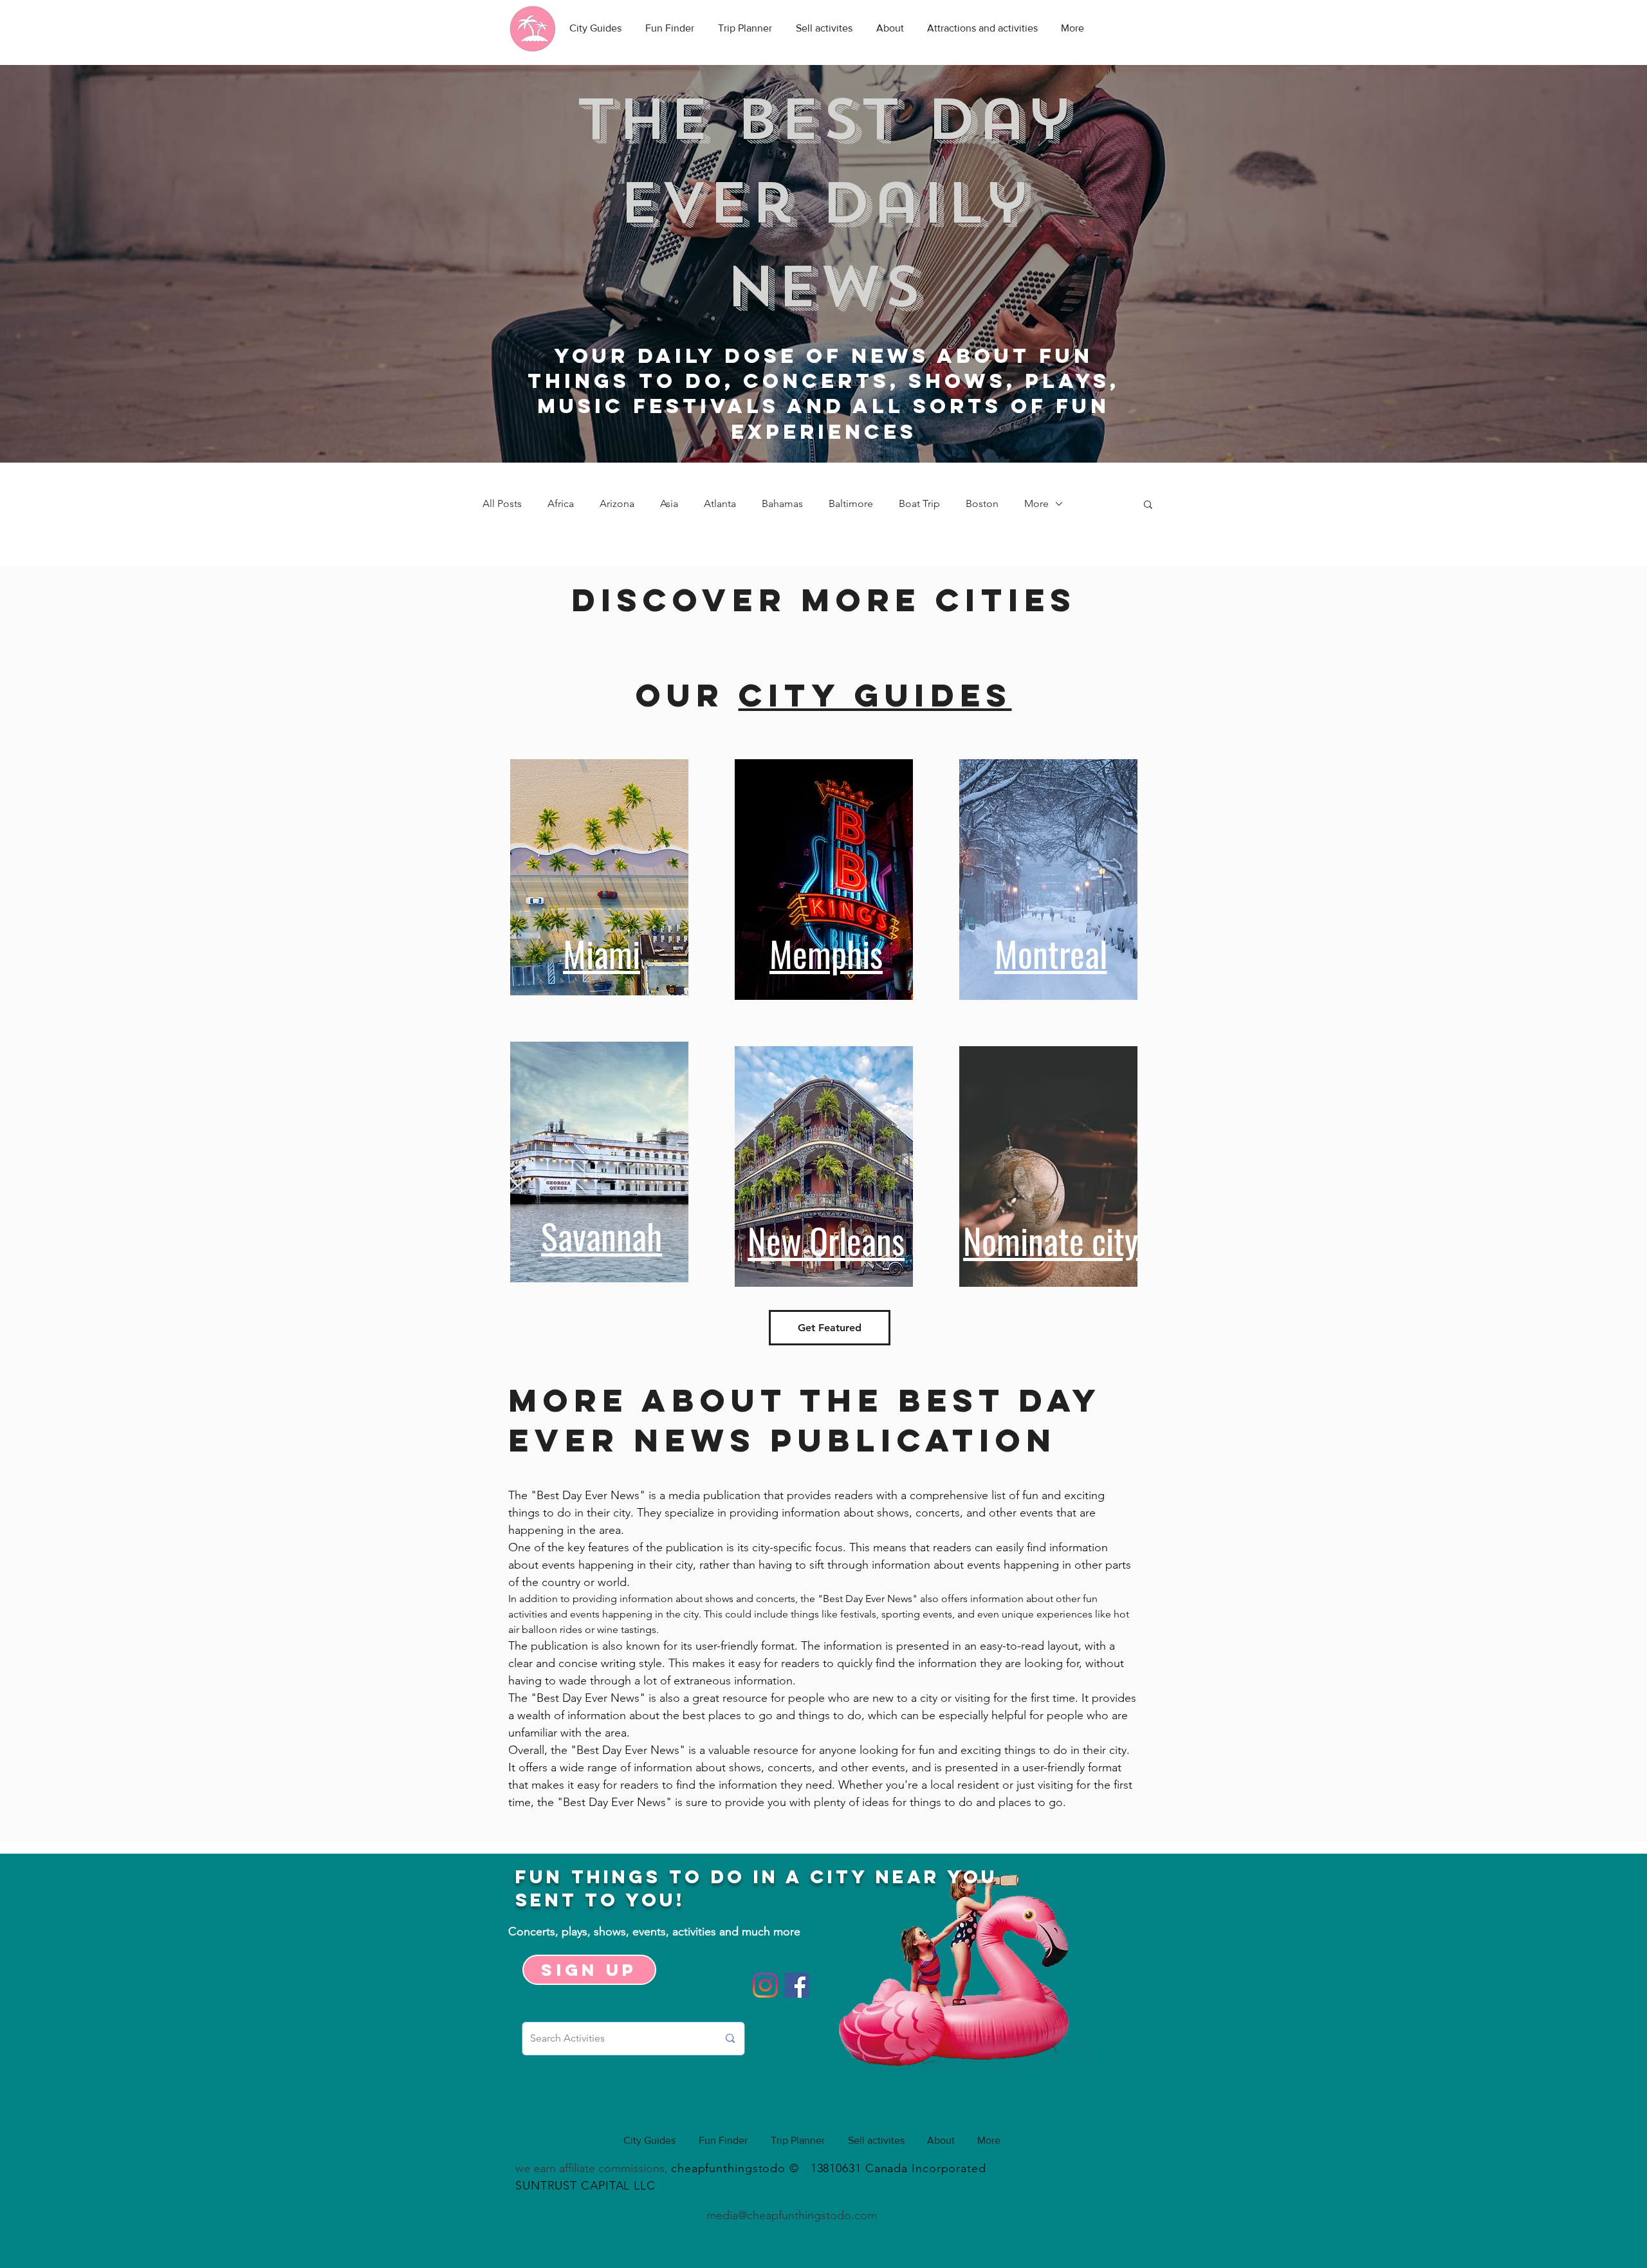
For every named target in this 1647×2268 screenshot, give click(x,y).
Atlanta (720, 503)
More (1036, 503)
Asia (669, 503)
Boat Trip (919, 503)
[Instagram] (765, 1985)
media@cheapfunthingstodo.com (792, 2215)
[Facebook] (797, 1985)
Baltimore (851, 503)
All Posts (502, 503)
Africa (561, 503)
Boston (982, 503)
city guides (875, 695)
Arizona (617, 503)
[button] (1148, 505)
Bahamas (782, 503)
